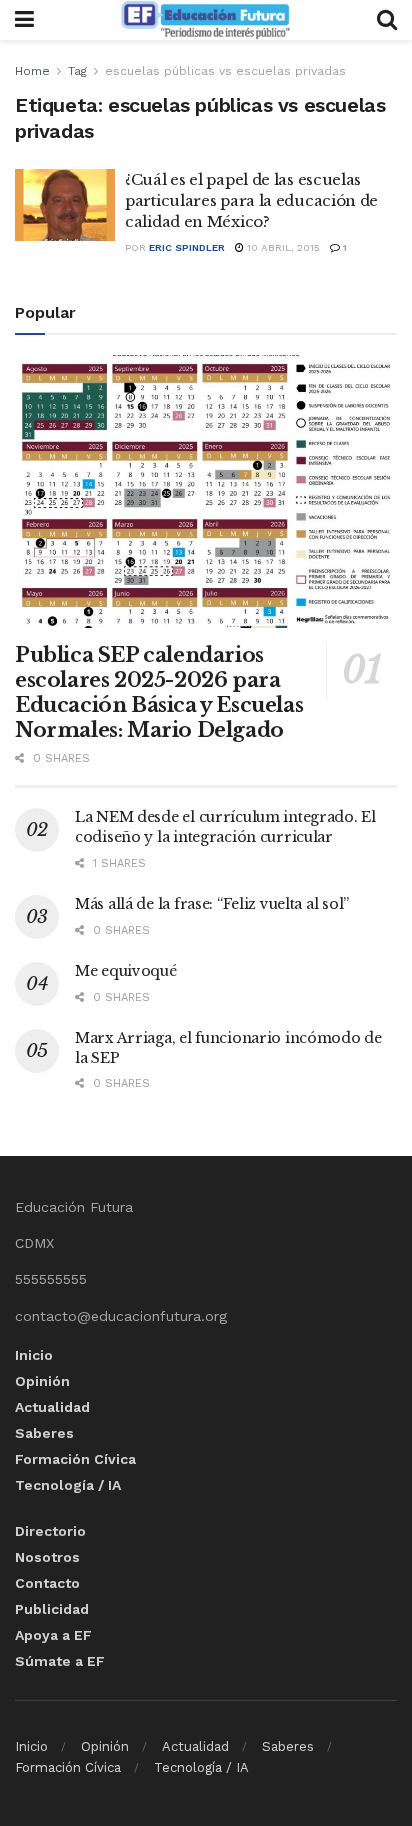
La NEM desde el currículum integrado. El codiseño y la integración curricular (225, 827)
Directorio (50, 1531)
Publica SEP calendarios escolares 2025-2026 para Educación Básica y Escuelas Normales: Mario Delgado (159, 692)
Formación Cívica (75, 1459)
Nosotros (47, 1557)
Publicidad (52, 1609)
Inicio (34, 1355)
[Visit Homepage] (205, 20)
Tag (77, 71)
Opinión (42, 1381)
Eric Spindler (187, 247)
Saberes (44, 1433)
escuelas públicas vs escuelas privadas (225, 71)
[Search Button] (387, 20)
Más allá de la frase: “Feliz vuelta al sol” (212, 904)
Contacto (47, 1583)
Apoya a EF (53, 1635)
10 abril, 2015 (282, 247)
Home (32, 71)
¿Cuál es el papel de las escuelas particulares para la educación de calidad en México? (251, 200)
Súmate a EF (60, 1661)
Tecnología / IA (68, 1485)
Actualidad (52, 1407)
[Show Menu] (24, 20)
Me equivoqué (126, 971)
